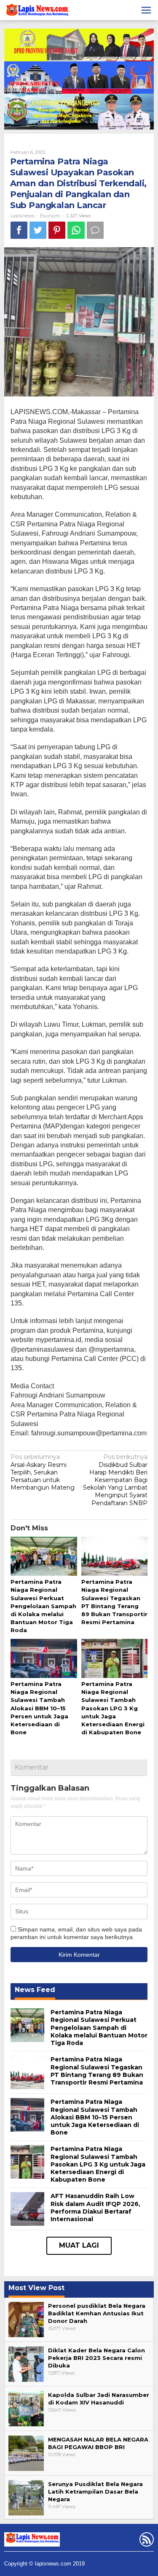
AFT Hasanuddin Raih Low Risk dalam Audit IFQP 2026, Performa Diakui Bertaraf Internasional (95, 2207)
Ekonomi (50, 216)
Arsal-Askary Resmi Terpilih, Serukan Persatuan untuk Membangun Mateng (43, 1472)
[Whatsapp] (76, 230)
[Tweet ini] (38, 230)
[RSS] (146, 2541)
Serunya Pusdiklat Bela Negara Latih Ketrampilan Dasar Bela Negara (95, 2491)
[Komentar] (95, 230)
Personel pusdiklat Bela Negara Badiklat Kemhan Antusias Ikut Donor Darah (97, 2313)
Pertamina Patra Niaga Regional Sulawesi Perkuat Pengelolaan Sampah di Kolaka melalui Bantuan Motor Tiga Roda (43, 1606)
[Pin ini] (57, 230)
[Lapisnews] (37, 11)
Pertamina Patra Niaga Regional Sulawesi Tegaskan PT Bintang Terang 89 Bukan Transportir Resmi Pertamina (97, 2071)
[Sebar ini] (19, 230)
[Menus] (146, 10)
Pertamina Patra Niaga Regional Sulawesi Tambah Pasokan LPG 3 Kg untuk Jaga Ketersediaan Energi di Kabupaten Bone (113, 1708)
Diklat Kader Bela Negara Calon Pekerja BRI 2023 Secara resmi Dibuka (96, 2358)
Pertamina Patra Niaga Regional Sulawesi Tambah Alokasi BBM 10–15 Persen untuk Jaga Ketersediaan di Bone (39, 1708)
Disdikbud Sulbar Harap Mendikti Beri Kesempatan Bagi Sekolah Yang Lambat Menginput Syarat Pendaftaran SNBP (115, 1480)
